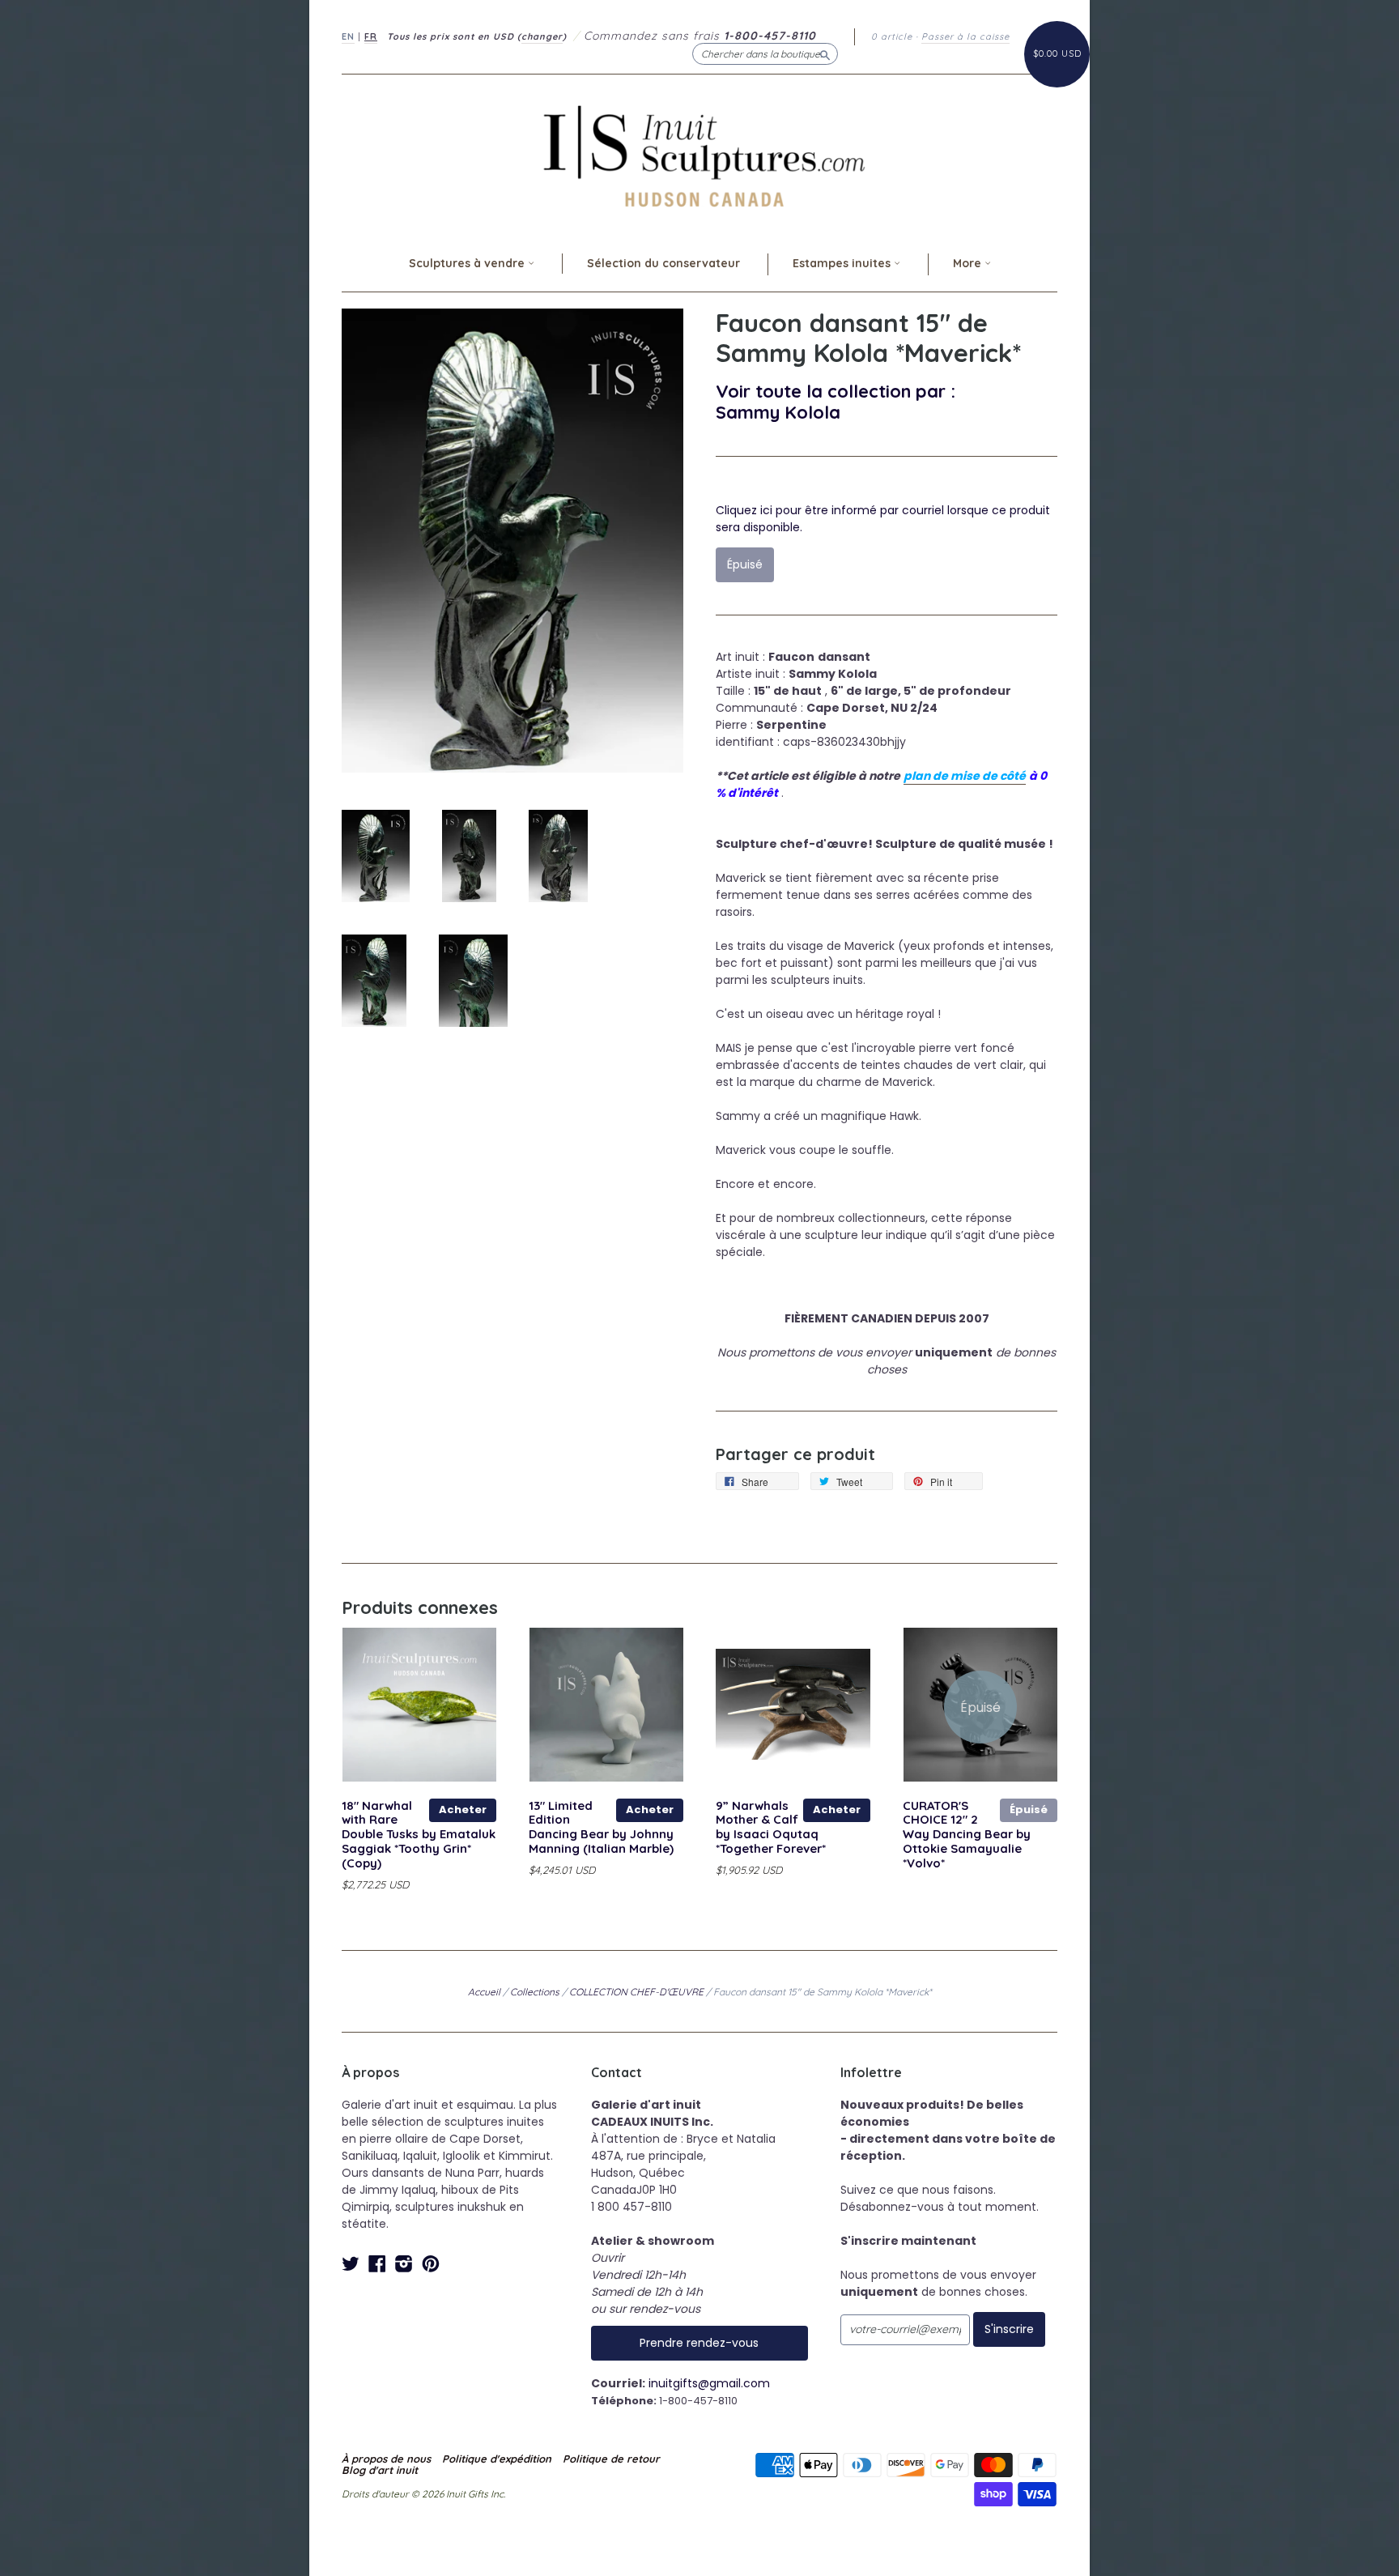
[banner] (699, 156)
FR (371, 36)
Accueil (484, 1992)
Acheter (463, 1810)
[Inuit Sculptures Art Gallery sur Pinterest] (431, 2264)
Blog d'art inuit (380, 2470)
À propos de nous (386, 2459)
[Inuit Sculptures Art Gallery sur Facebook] (377, 2264)
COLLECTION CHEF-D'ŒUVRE (636, 1992)
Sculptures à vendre (468, 263)
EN (348, 36)
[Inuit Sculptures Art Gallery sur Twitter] (351, 2264)
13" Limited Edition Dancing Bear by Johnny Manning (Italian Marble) (601, 1827)
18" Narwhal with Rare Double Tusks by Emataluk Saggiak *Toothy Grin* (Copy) (419, 1834)
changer (542, 36)
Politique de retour (611, 2459)
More (969, 263)
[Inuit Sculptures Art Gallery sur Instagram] (404, 2264)
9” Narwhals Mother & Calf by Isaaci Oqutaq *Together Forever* (771, 1827)
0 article (892, 36)
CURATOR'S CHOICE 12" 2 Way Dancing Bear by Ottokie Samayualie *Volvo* (967, 1834)
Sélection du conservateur (663, 263)
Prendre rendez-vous (699, 2343)
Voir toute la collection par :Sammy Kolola (836, 401)
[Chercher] (825, 53)
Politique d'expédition (497, 2459)
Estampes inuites (843, 263)
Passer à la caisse (965, 36)
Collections (535, 1992)
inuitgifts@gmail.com (709, 2383)
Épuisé (1029, 1810)
